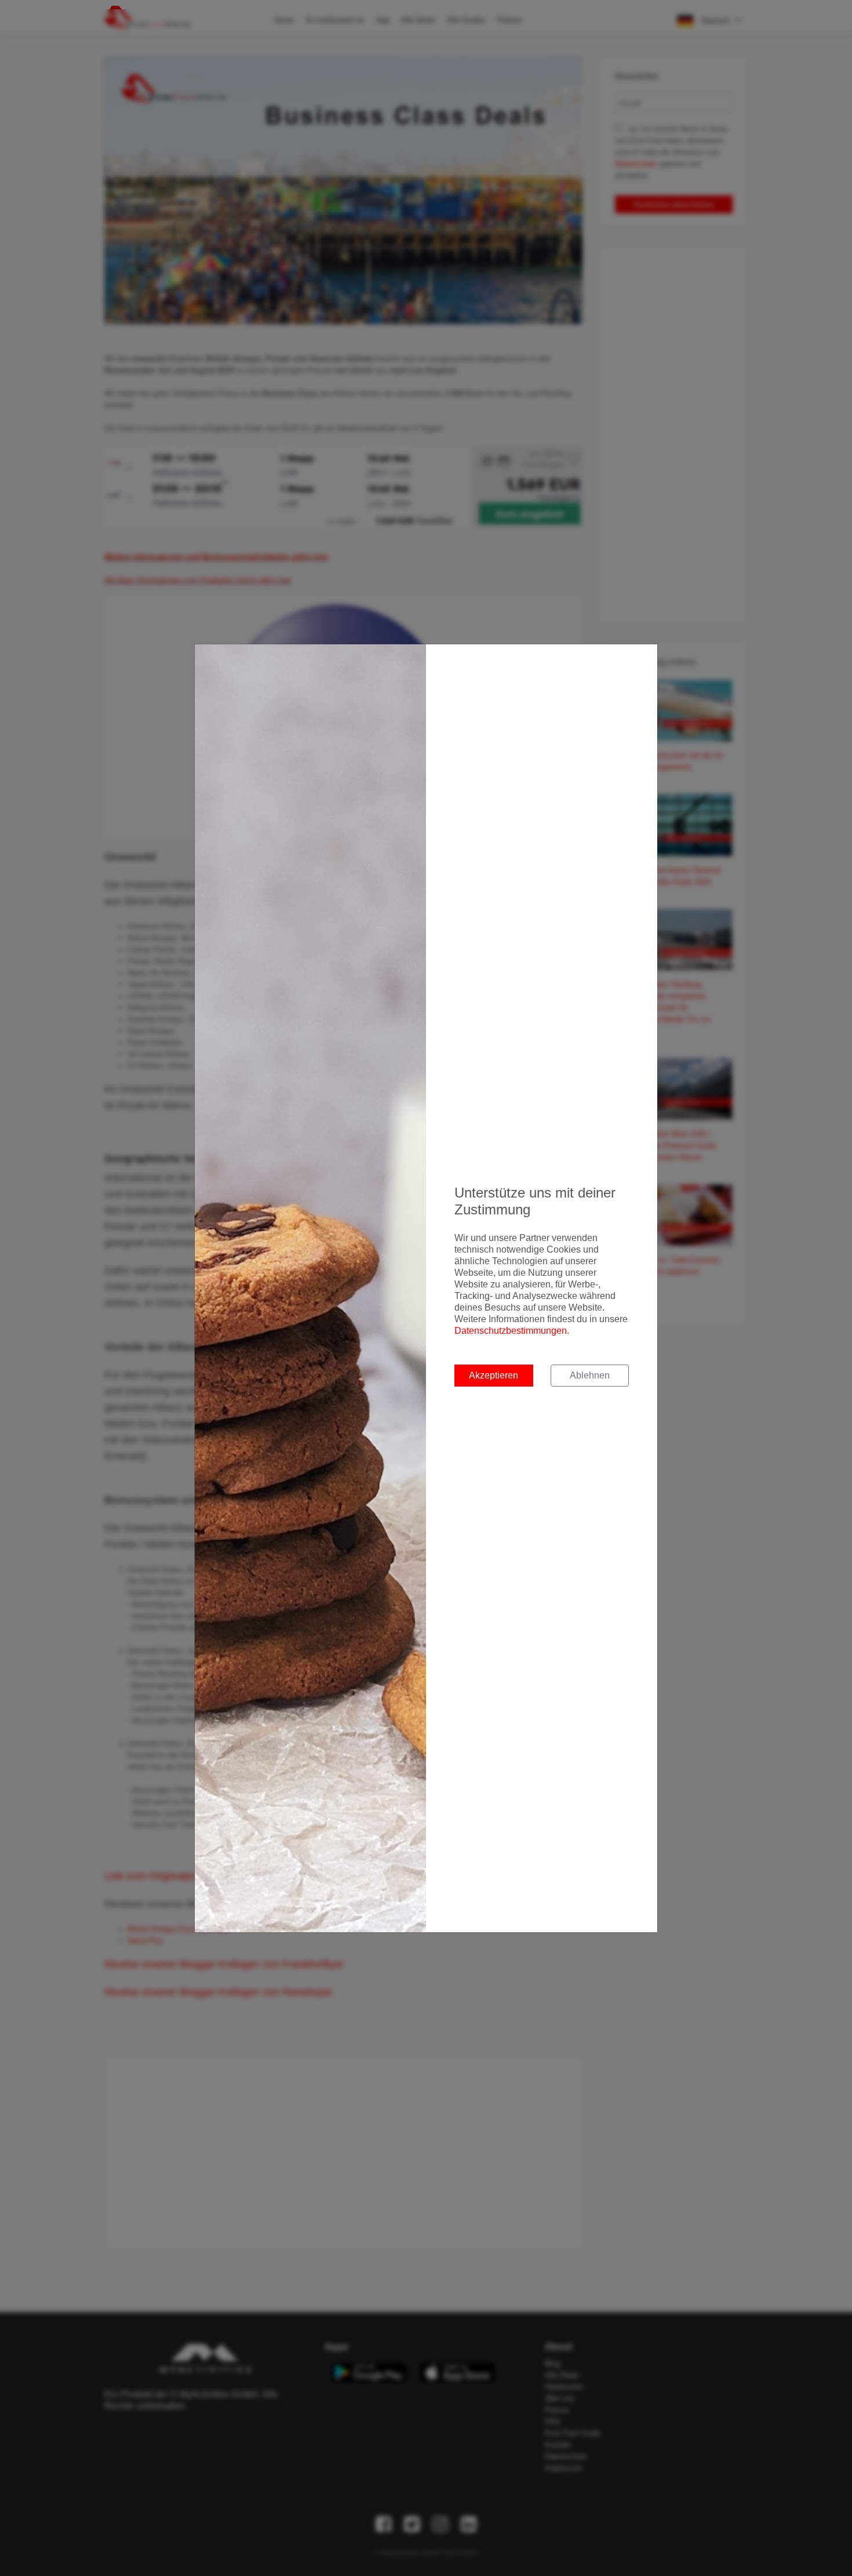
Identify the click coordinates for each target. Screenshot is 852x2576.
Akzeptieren (494, 1375)
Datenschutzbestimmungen (511, 1331)
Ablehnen (590, 1375)
